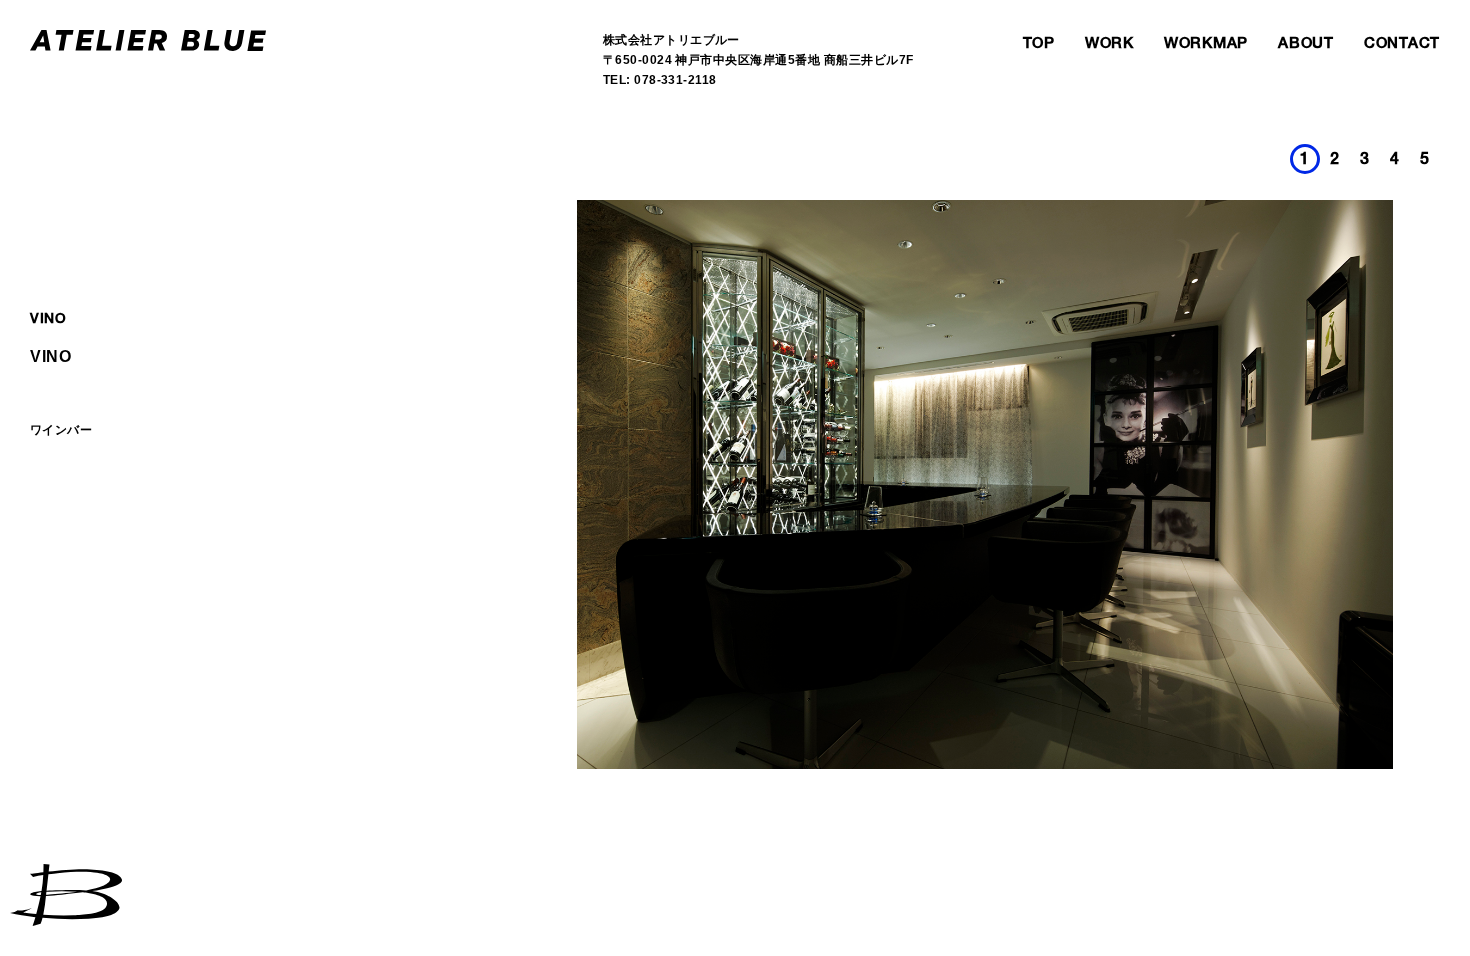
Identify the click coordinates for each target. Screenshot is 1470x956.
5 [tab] (1425, 161)
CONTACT (1402, 44)
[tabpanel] (985, 484)
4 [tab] (1395, 161)
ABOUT (1306, 44)
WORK (1109, 44)
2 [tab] (1335, 161)
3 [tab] (1365, 161)
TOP (1039, 44)
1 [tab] (1305, 161)
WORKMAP (1206, 44)
